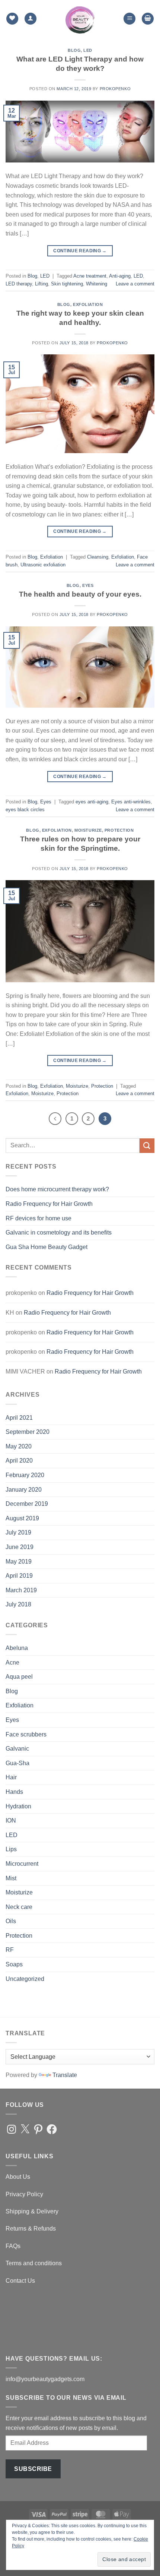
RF (10, 1950)
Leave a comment (135, 284)
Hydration (18, 1806)
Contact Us (20, 2281)
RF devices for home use (39, 1218)
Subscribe (33, 2469)
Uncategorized (25, 1979)
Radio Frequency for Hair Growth (49, 1204)
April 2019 (19, 1576)
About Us (18, 2177)
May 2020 (19, 1446)
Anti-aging (120, 276)
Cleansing (98, 557)
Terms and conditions (34, 2263)
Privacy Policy (24, 2194)
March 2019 (21, 1590)
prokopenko (115, 89)
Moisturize (88, 830)
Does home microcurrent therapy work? (57, 1189)
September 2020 (28, 1432)
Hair (11, 1777)
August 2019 (22, 1518)
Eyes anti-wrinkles (131, 802)
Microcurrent (22, 1864)
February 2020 (25, 1475)
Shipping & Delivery (32, 2211)
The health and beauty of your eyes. (80, 594)
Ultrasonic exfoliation (43, 565)
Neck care (19, 1907)
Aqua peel (19, 1677)
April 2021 (19, 1418)
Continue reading (80, 251)
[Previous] (55, 1119)
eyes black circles (25, 810)
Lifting (41, 284)
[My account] (31, 19)
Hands (14, 1792)
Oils (11, 1921)
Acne (12, 1662)
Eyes (88, 585)
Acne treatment (90, 276)
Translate (65, 2075)
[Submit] (147, 1146)
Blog (74, 50)
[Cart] (148, 19)
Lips (11, 1849)
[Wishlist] (12, 19)
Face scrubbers (26, 1734)
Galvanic (17, 1749)
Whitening (97, 284)
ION (11, 1820)
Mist (11, 1878)
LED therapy (19, 284)
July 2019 (18, 1532)
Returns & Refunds (31, 2229)
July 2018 (18, 1604)
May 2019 (19, 1562)
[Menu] (129, 19)
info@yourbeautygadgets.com (45, 2379)
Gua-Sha (17, 1763)
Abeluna (17, 1648)
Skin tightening (67, 284)
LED (88, 50)
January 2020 (24, 1490)
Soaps (14, 1964)
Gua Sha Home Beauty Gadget (47, 1247)
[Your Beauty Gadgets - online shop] (80, 19)
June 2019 (20, 1547)
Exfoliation (88, 304)
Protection (119, 830)
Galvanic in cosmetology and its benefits (59, 1232)
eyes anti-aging (92, 802)
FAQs (13, 2246)
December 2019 (27, 1504)
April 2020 (19, 1461)
